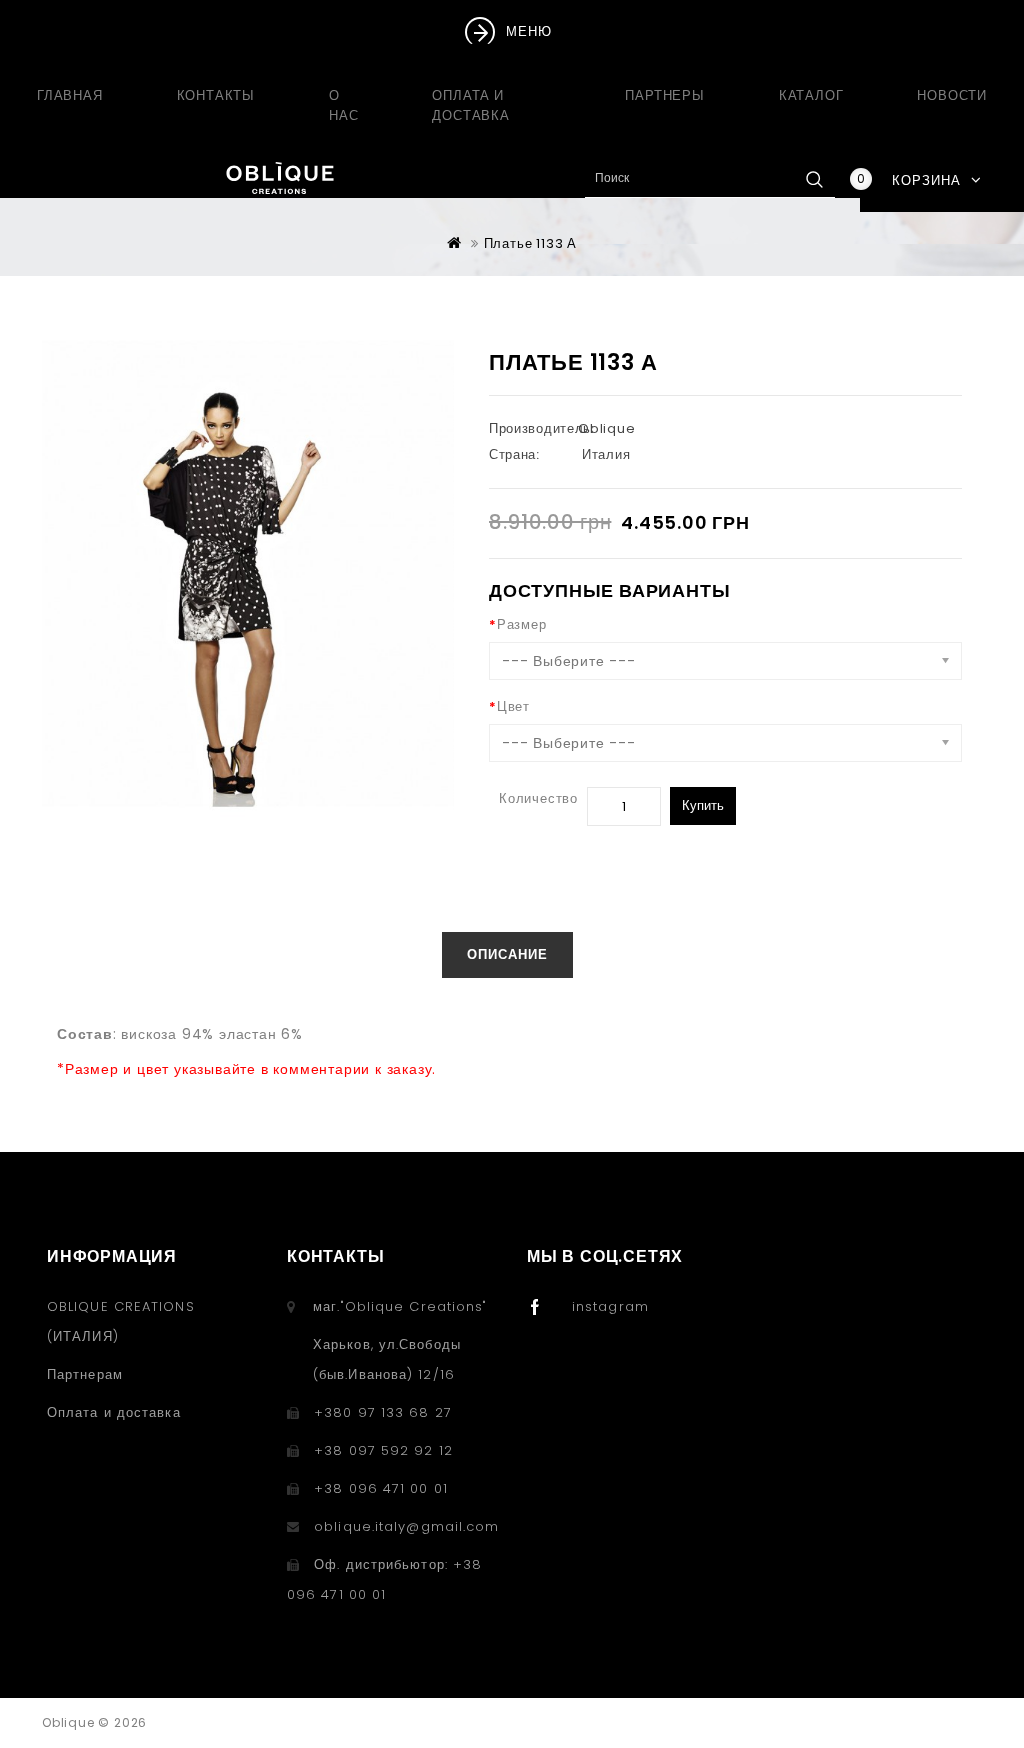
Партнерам (85, 1374)
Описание (507, 954)
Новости (952, 95)
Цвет (513, 706)
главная (70, 95)
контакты (216, 95)
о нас (343, 105)
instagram (610, 1306)
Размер (522, 624)
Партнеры (664, 95)
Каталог (811, 95)
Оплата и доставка (470, 105)
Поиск (814, 179)
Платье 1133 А (530, 243)
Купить (703, 805)
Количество (538, 798)
